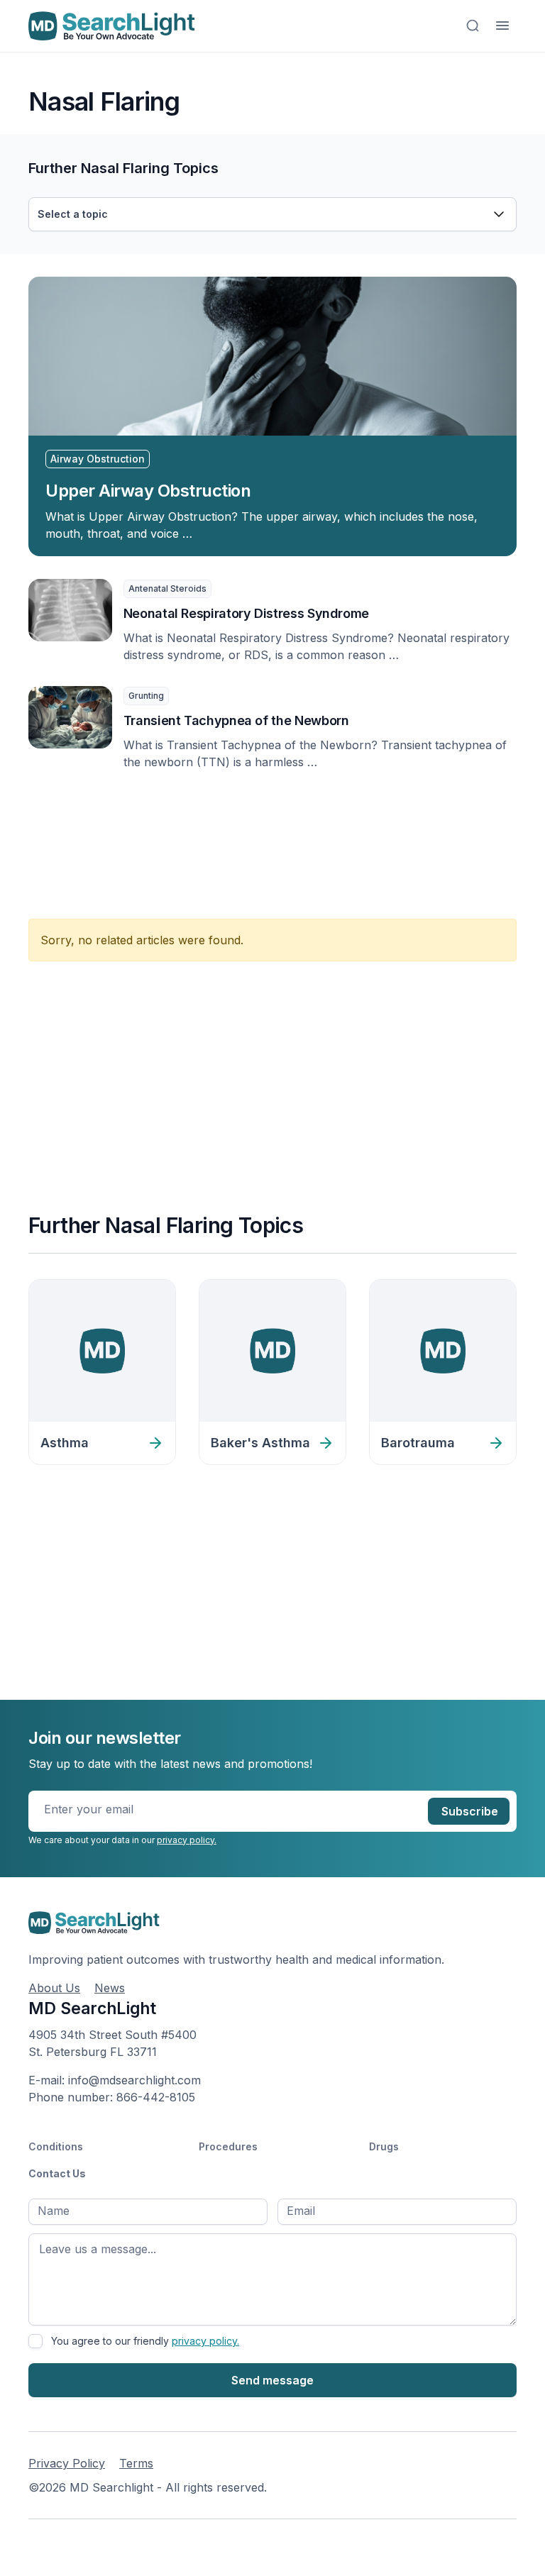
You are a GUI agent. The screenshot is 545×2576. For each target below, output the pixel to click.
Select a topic (73, 214)
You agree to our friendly (145, 2341)
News (110, 1988)
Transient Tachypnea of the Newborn (236, 720)
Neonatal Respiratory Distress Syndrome (246, 613)
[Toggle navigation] (502, 26)
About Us (54, 1988)
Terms (136, 2463)
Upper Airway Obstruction (148, 491)
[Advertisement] (287, 836)
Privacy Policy (67, 2463)
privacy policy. (187, 1840)
